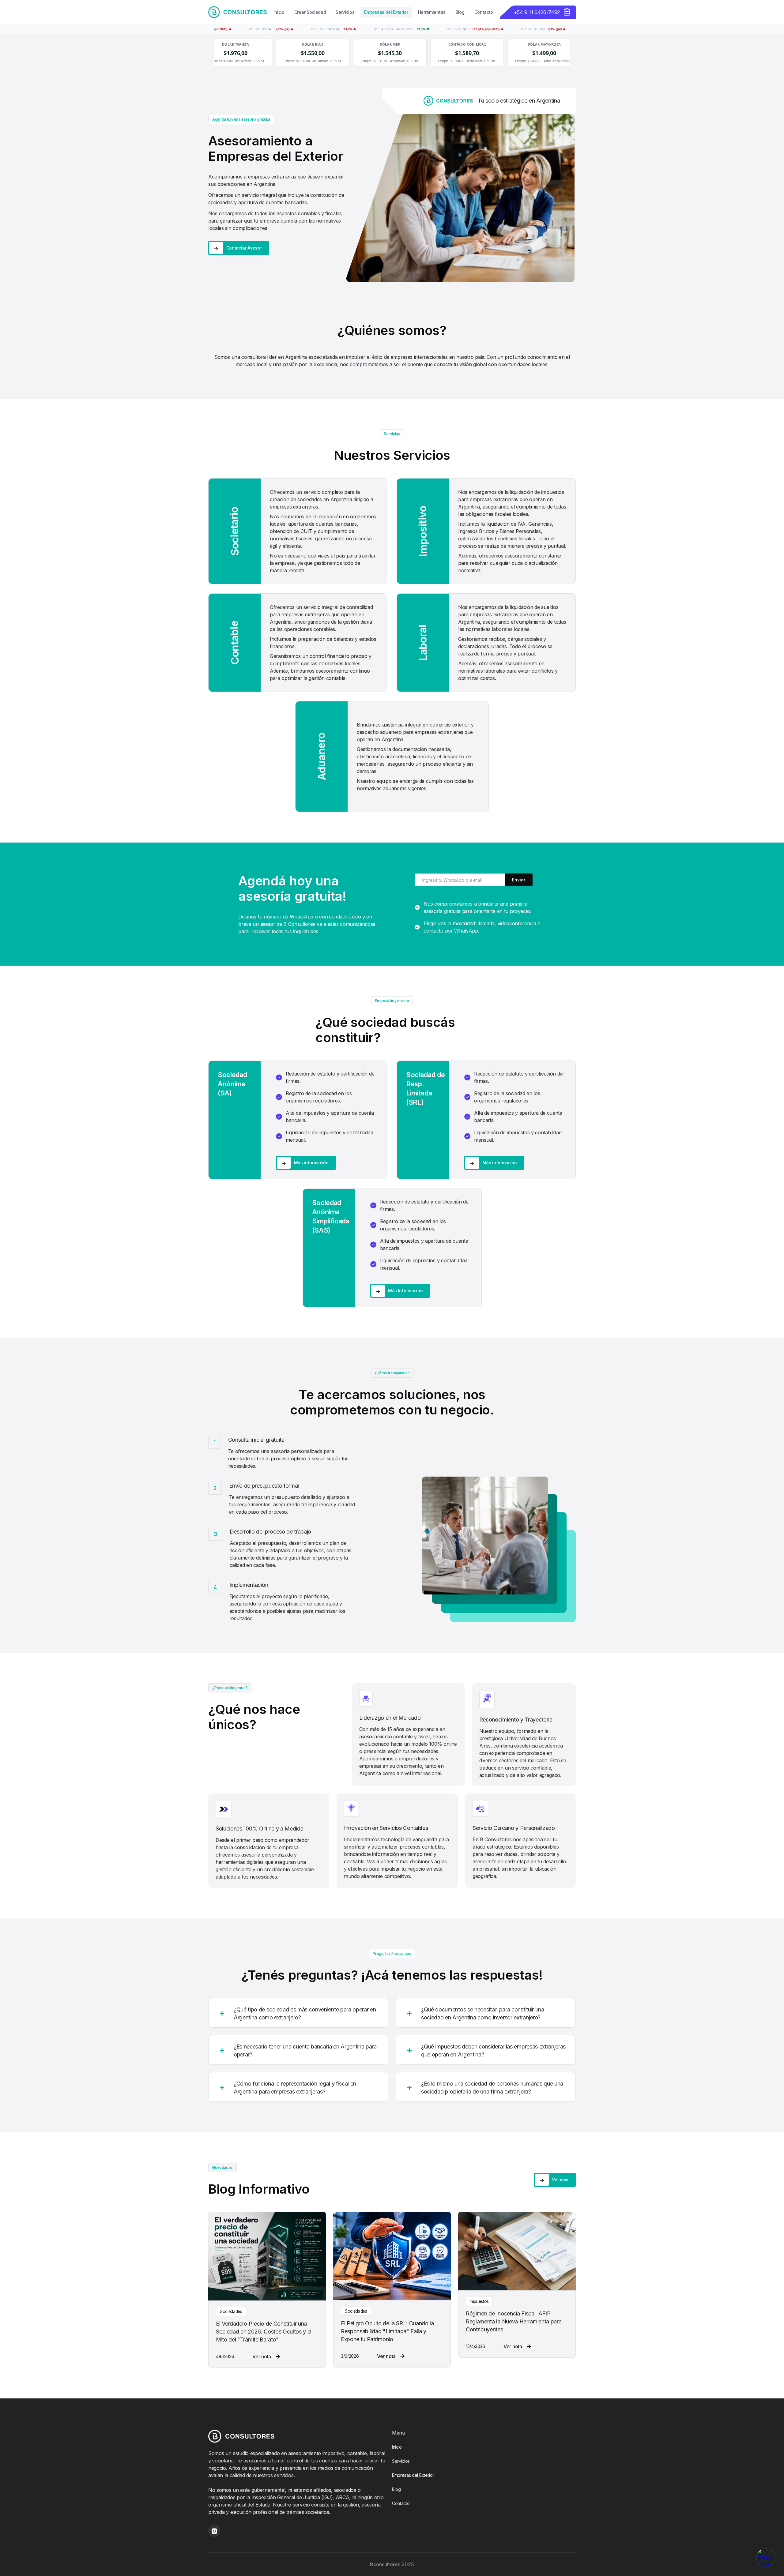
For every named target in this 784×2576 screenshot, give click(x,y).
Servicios (345, 12)
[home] (237, 12)
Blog (460, 12)
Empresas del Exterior (386, 12)
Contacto (484, 12)
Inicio (279, 12)
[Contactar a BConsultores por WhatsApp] (766, 2558)
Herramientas (432, 12)
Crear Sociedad (310, 12)
